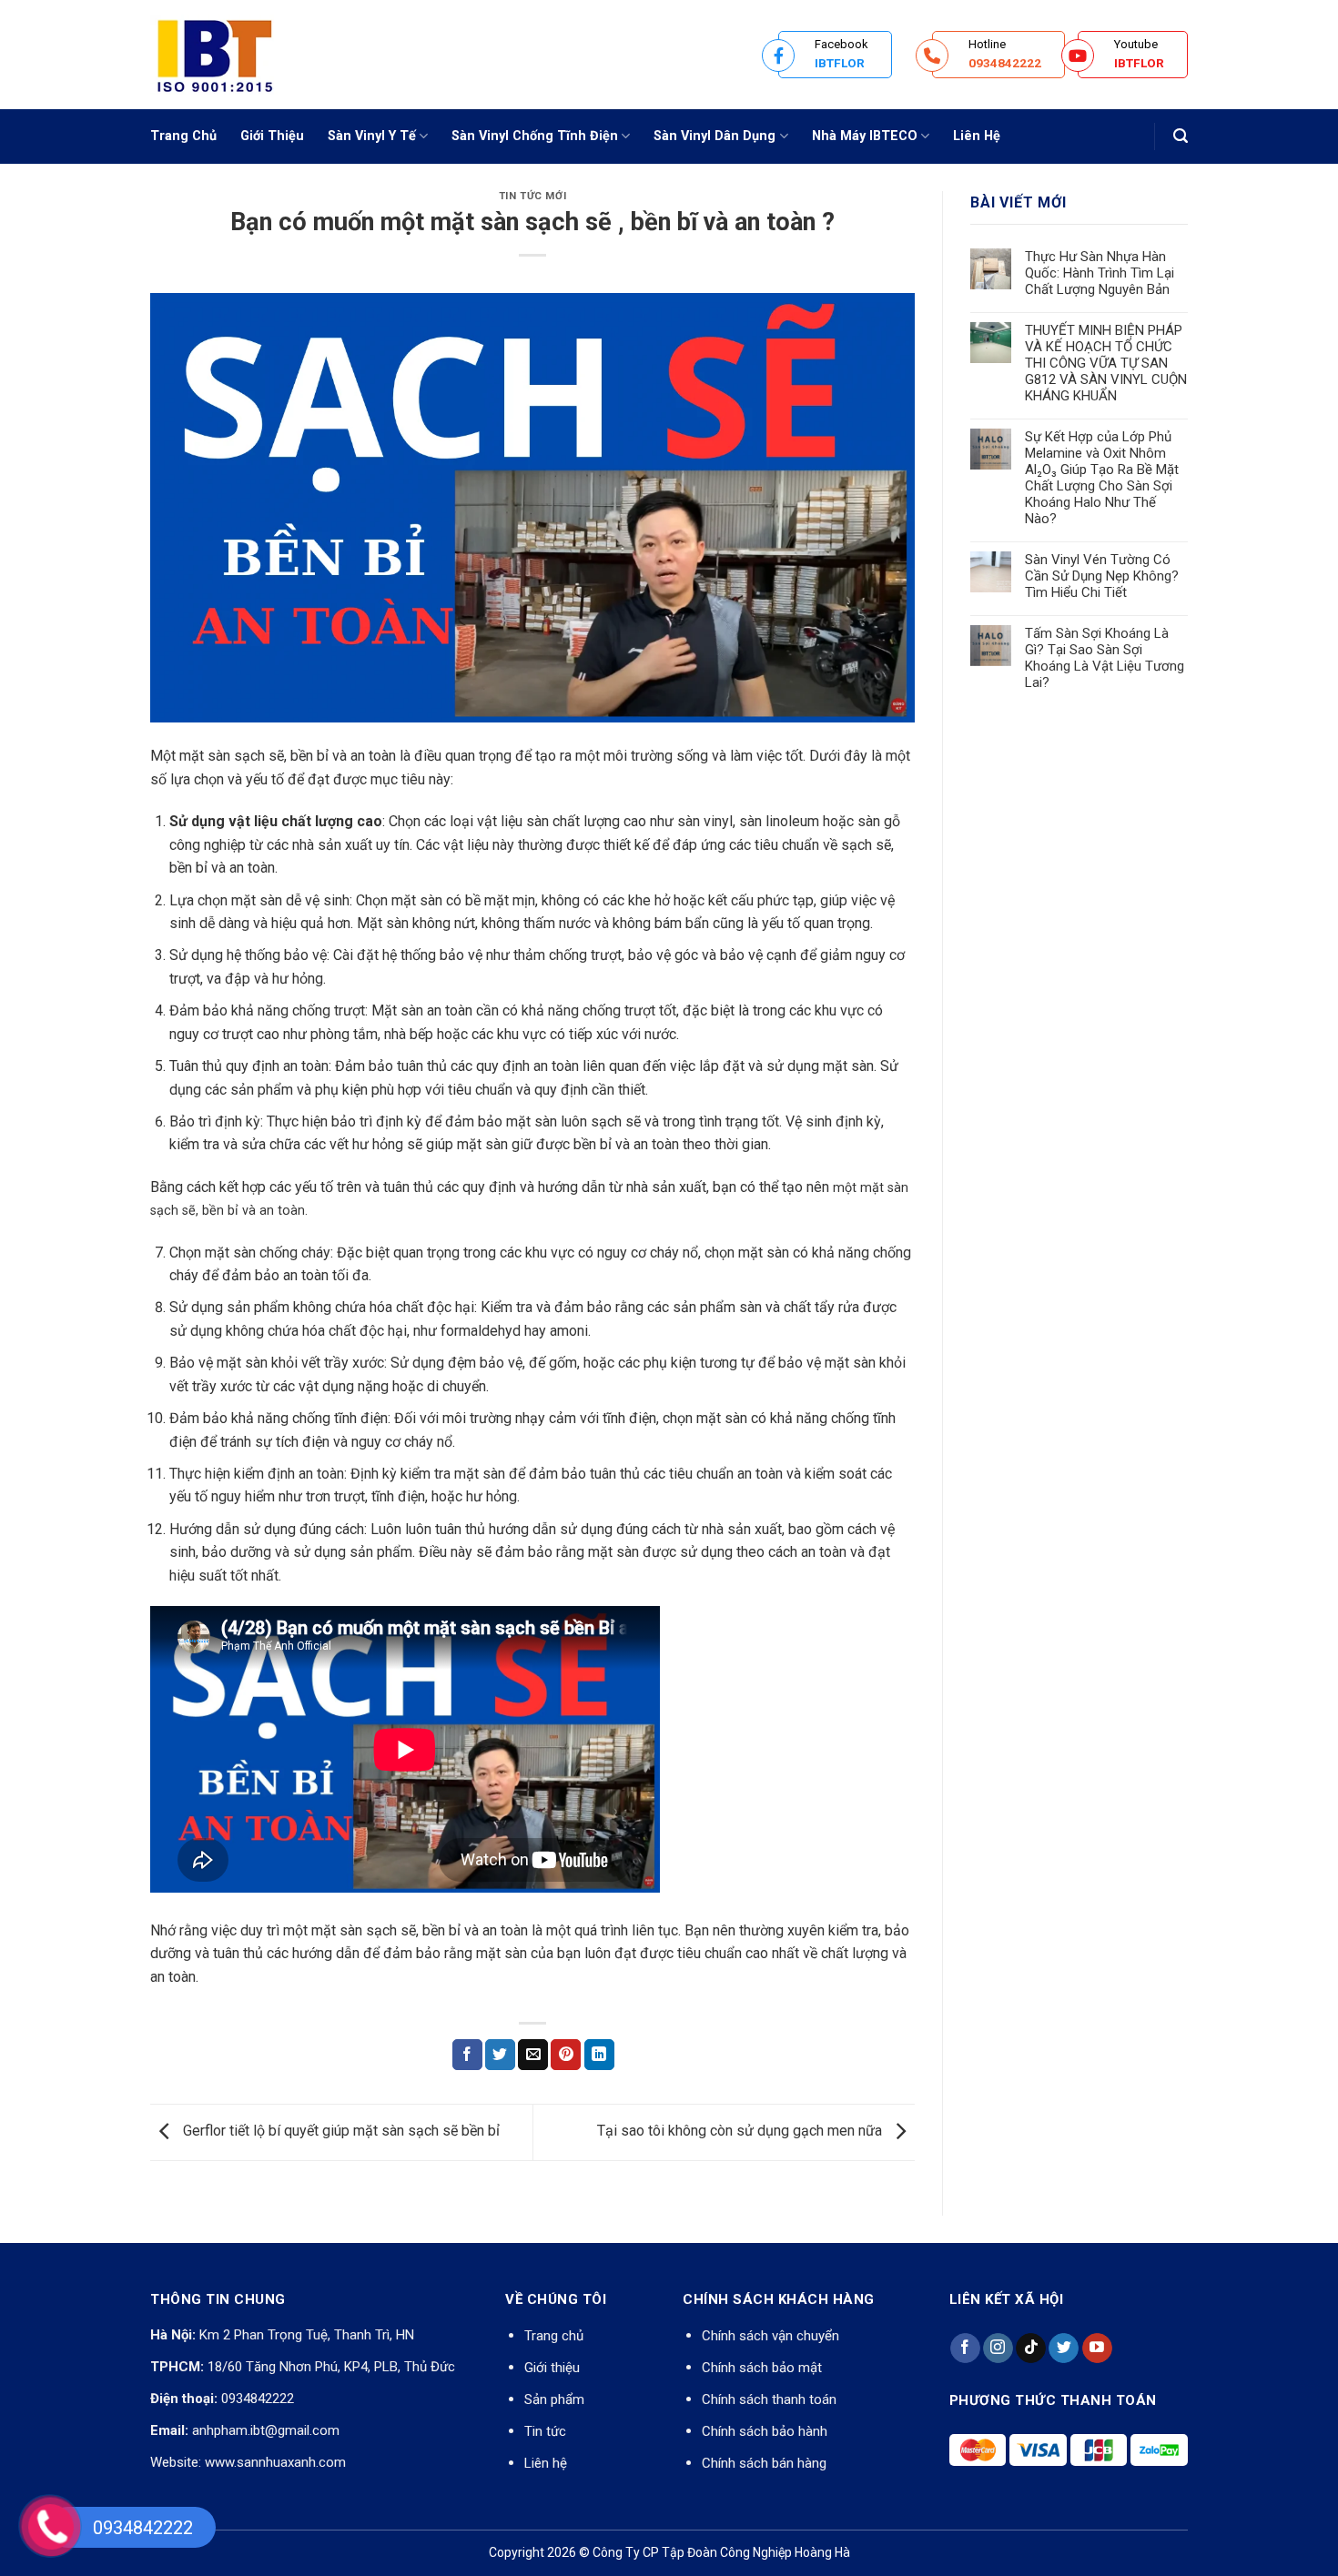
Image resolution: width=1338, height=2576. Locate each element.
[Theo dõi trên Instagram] (998, 2349)
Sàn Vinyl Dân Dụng (715, 136)
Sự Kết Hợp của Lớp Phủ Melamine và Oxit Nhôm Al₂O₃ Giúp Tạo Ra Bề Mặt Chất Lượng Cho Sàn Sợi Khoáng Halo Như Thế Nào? (1102, 478)
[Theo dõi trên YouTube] (1097, 2349)
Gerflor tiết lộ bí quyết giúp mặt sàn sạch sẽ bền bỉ (340, 2132)
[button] (1181, 136)
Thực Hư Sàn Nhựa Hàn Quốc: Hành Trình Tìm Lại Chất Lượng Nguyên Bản (1100, 273)
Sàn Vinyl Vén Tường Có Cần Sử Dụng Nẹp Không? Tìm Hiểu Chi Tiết (1102, 576)
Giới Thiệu (272, 136)
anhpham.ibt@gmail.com (266, 2430)
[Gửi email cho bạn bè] (533, 2055)
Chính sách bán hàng (764, 2463)
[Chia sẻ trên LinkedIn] (599, 2055)
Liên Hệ (977, 136)
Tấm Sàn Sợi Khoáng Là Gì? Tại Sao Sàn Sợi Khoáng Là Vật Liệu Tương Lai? (1105, 658)
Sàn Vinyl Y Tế (372, 136)
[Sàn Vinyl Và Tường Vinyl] (241, 55)
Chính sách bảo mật (762, 2368)
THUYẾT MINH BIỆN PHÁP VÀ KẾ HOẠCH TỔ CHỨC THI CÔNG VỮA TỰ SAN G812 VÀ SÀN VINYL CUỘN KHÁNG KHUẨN (1106, 363)
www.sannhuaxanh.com (275, 2462)
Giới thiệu (552, 2368)
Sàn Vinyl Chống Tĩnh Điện (535, 136)
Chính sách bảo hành (765, 2431)
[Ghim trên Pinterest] (566, 2055)
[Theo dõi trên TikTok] (1031, 2349)
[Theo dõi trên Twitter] (1064, 2349)
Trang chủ (554, 2336)
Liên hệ (546, 2463)
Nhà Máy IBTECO (865, 136)
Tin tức (545, 2431)
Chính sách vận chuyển (770, 2336)
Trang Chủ (183, 136)
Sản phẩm (554, 2399)
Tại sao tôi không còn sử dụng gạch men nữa (741, 2132)
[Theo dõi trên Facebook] (965, 2349)
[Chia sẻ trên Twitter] (500, 2055)
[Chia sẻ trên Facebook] (467, 2055)
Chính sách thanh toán (769, 2399)
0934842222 (258, 2399)
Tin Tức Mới (532, 196)
